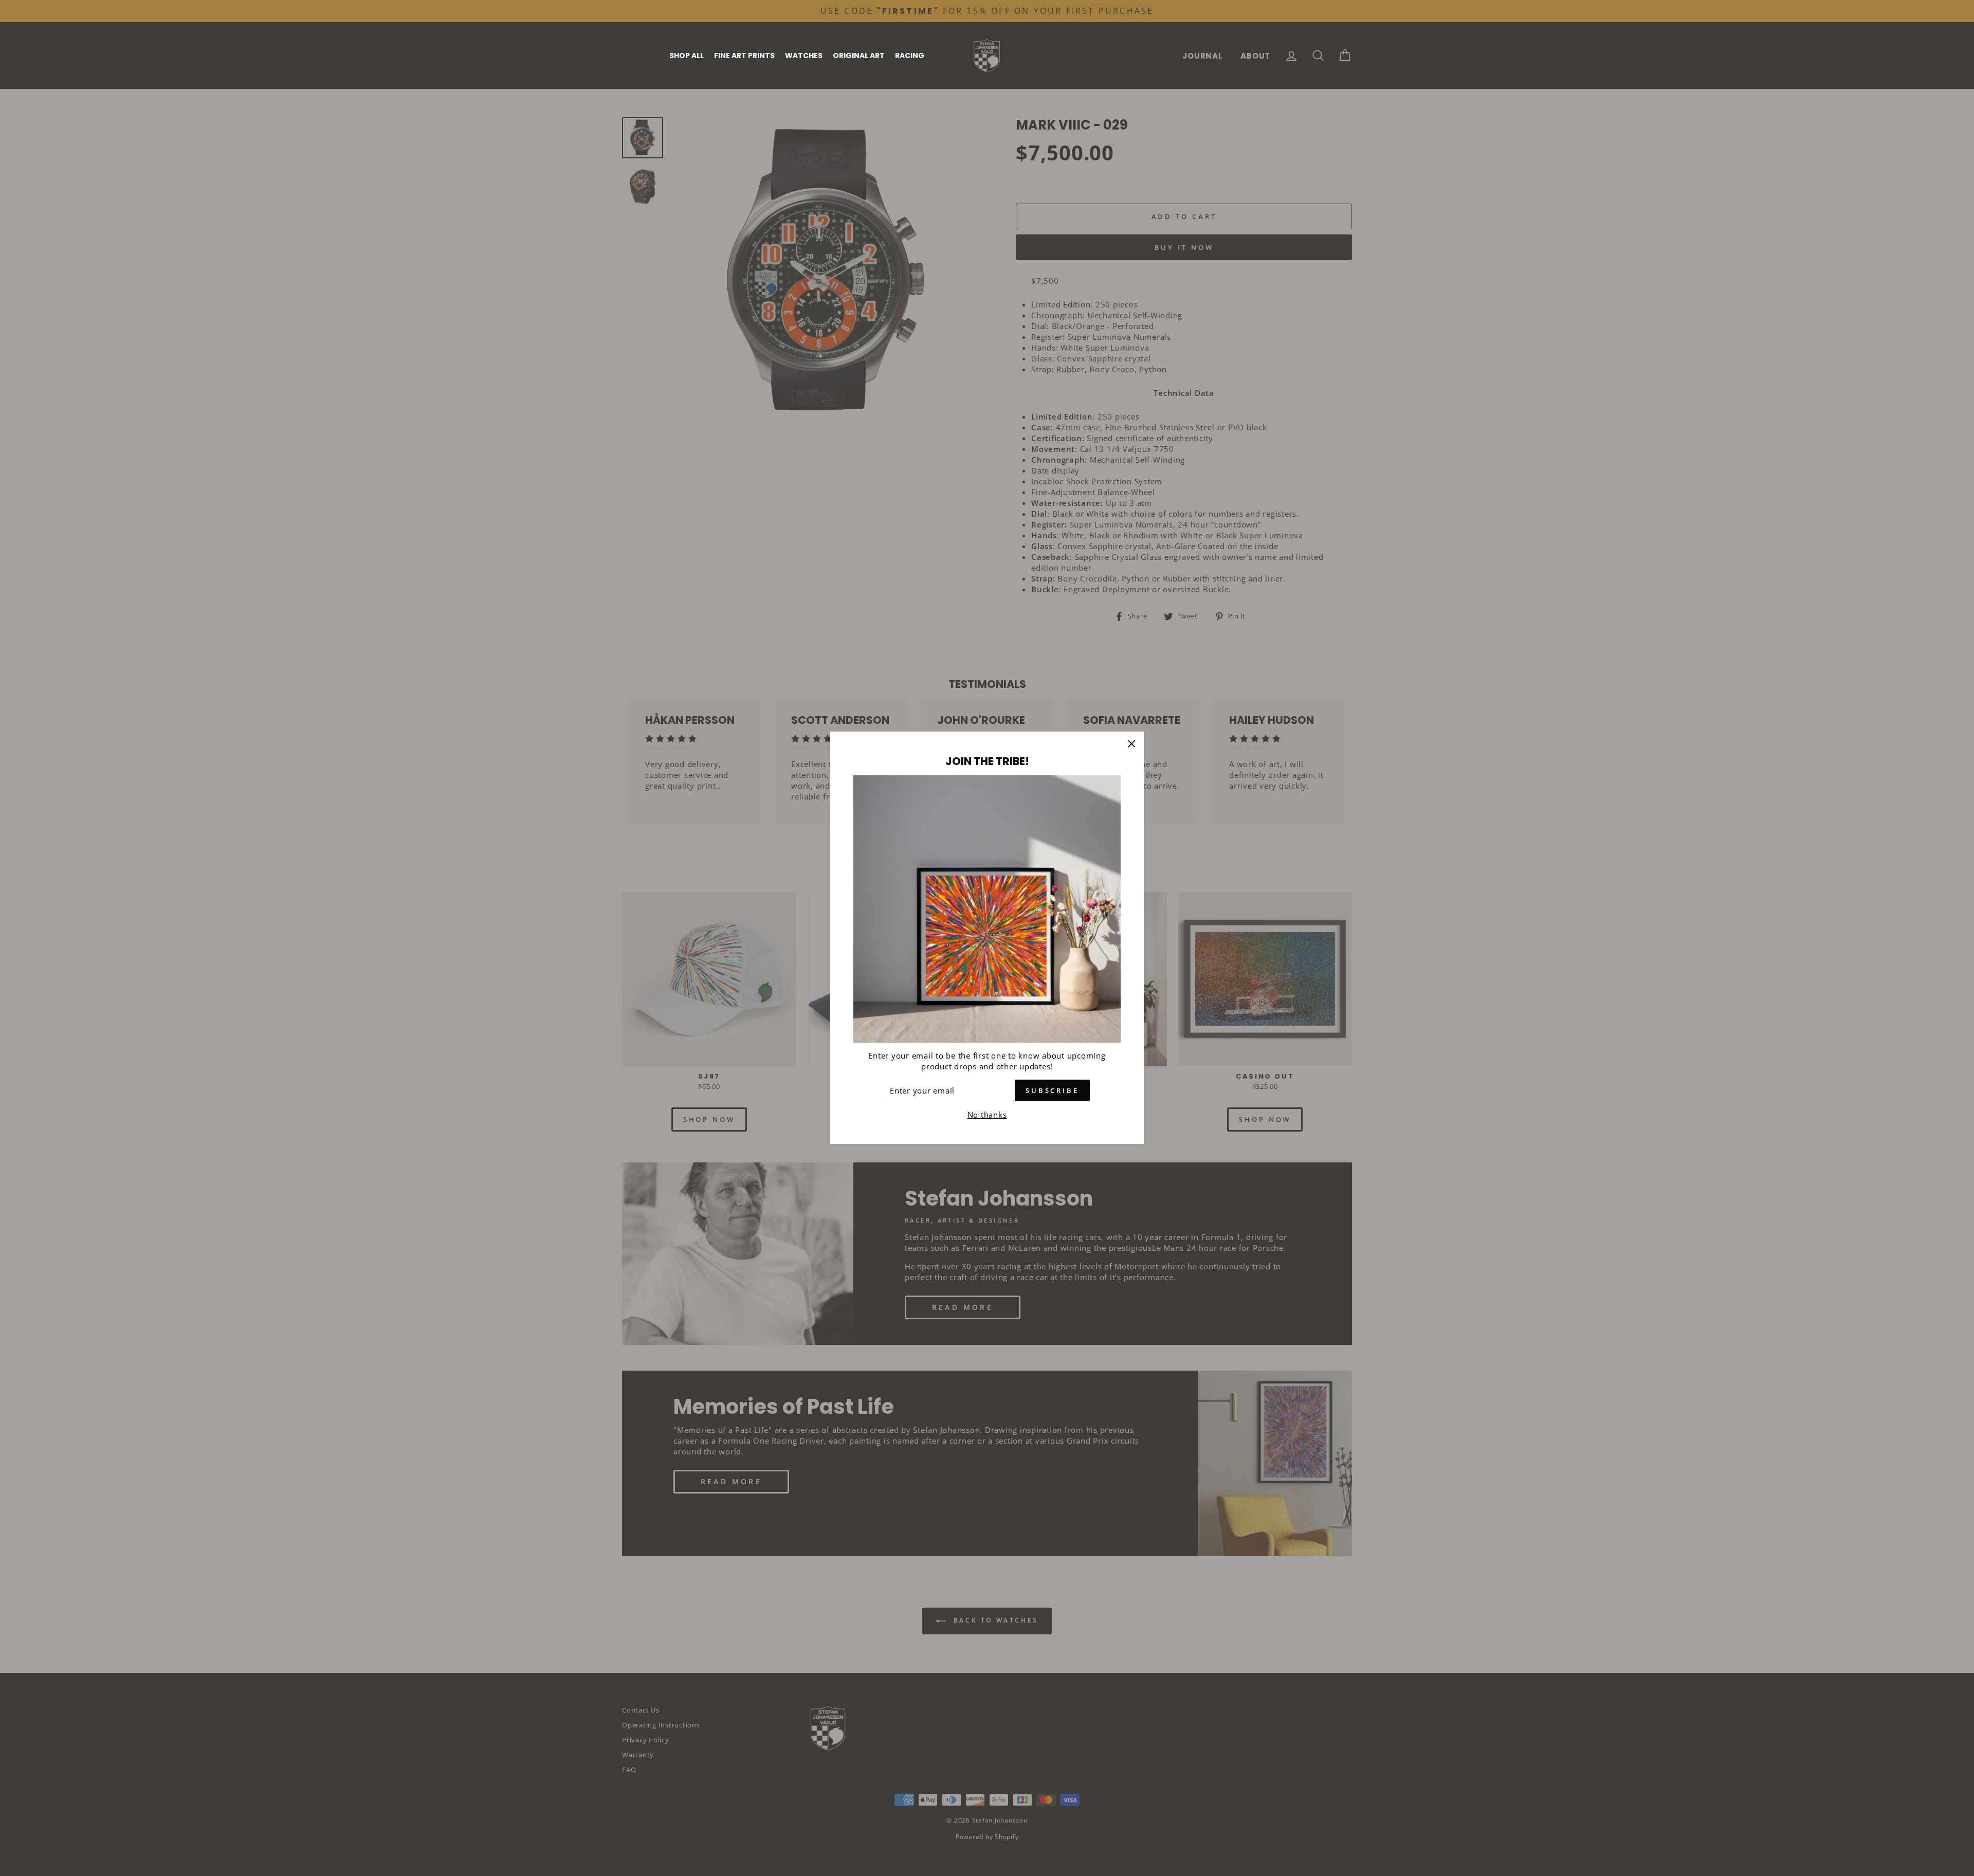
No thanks (987, 1115)
